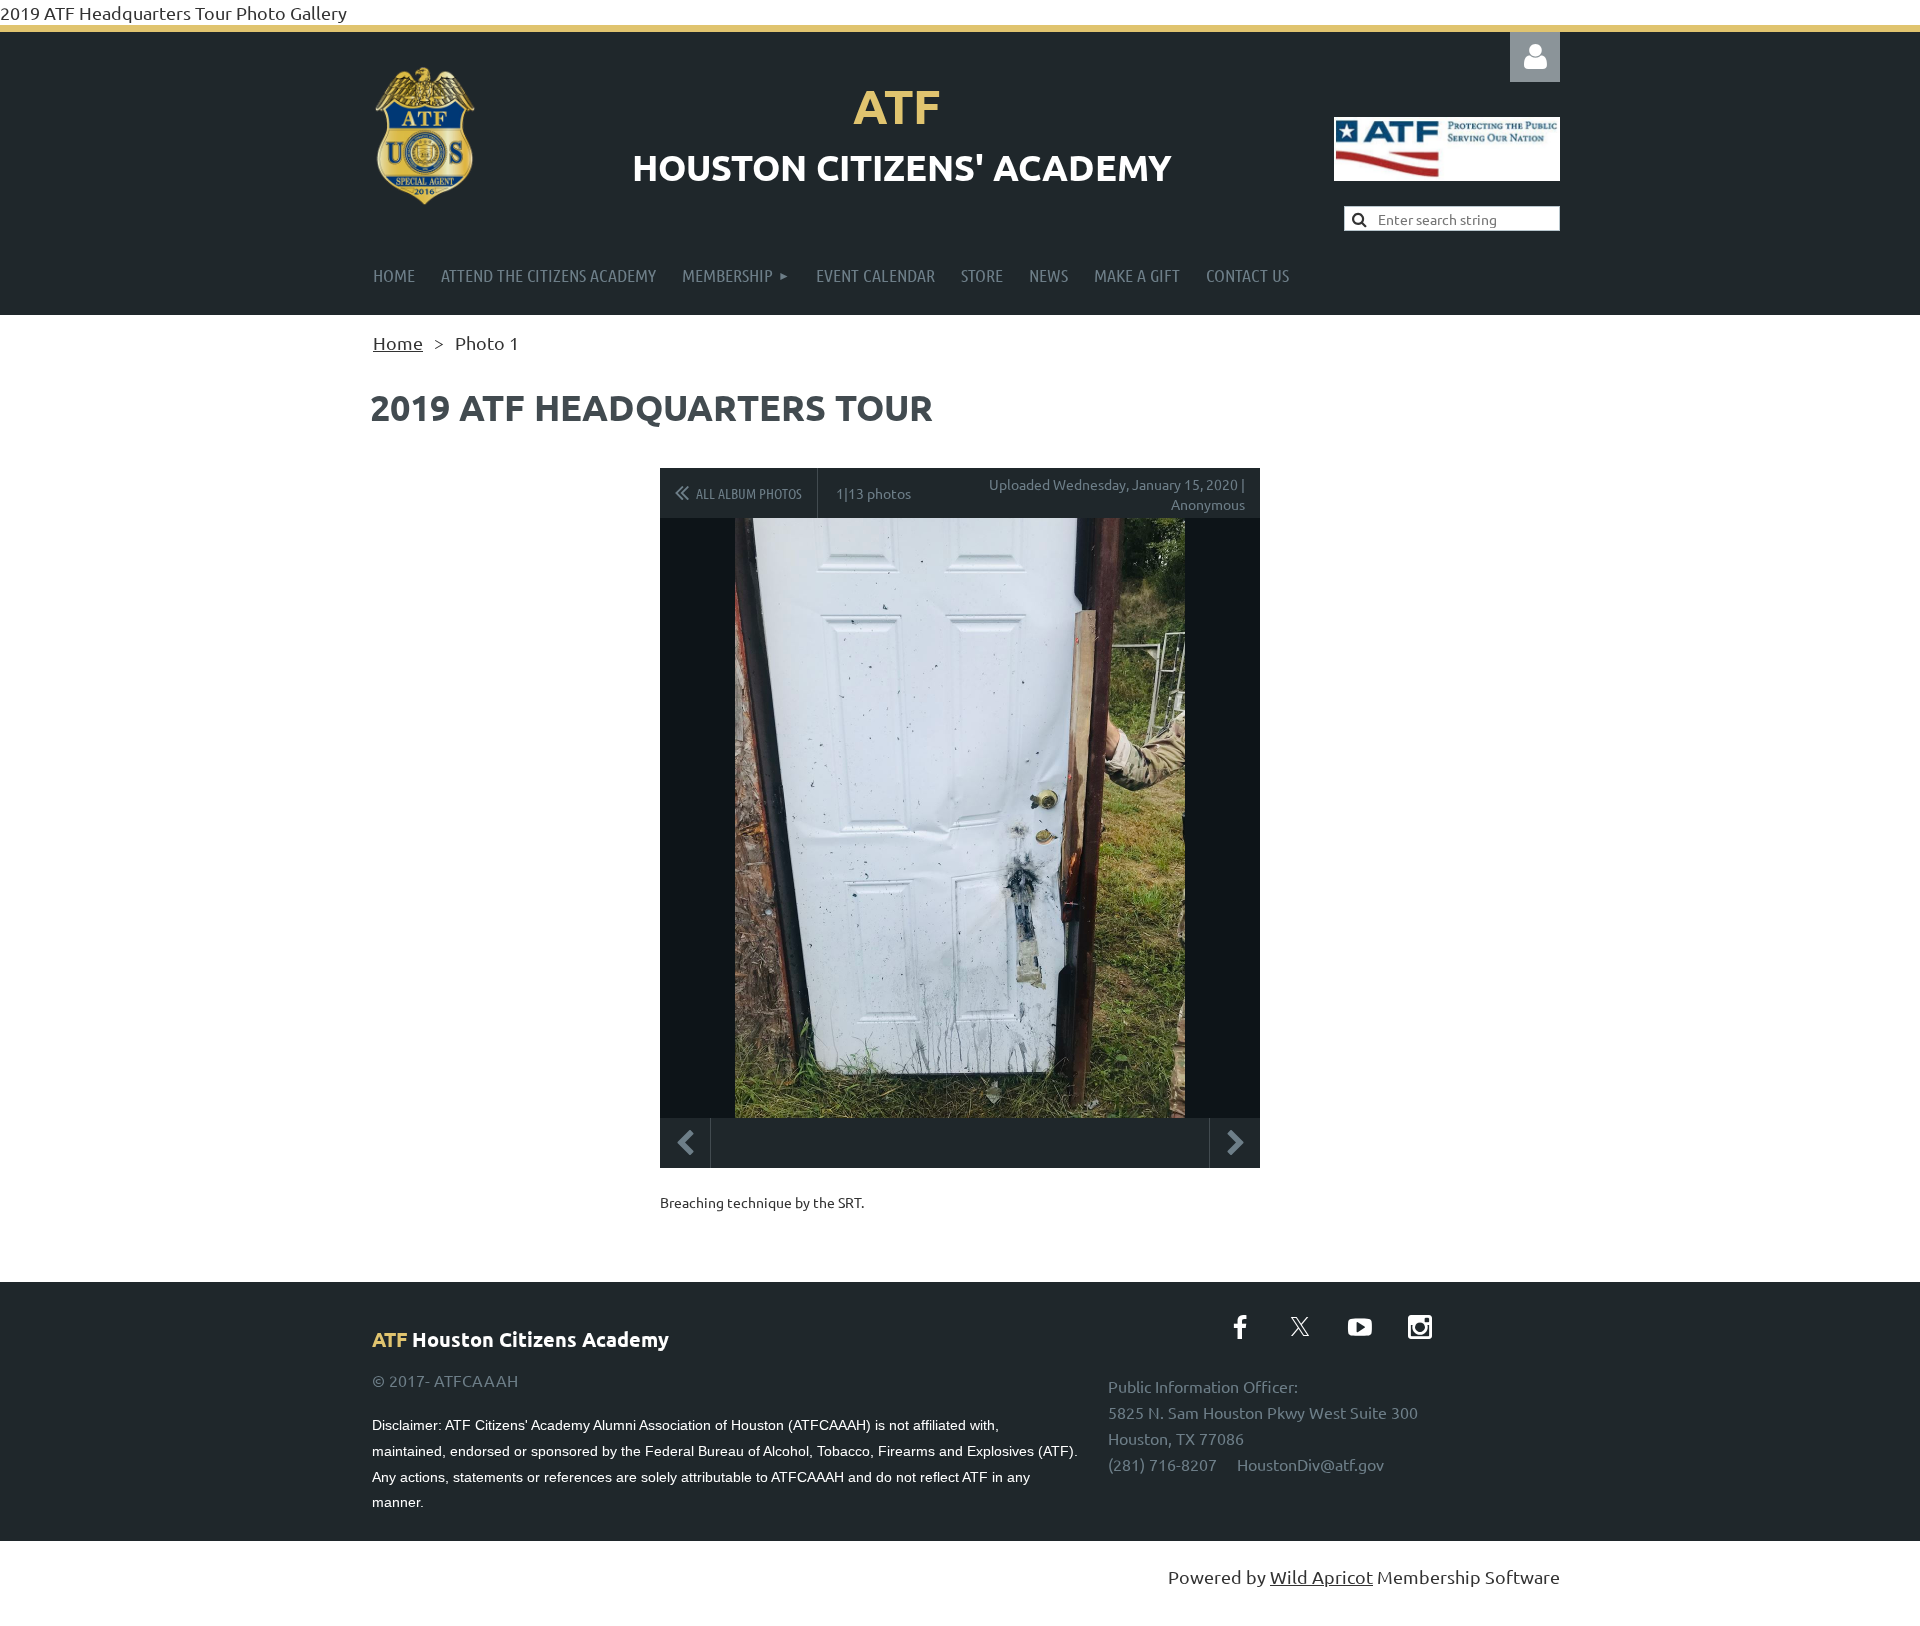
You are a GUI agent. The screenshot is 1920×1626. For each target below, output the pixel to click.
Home (398, 342)
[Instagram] (1420, 1327)
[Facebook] (1240, 1327)
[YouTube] (1360, 1327)
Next (1235, 1143)
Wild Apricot (1321, 1576)
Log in (1535, 57)
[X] (1300, 1327)
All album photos (749, 493)
